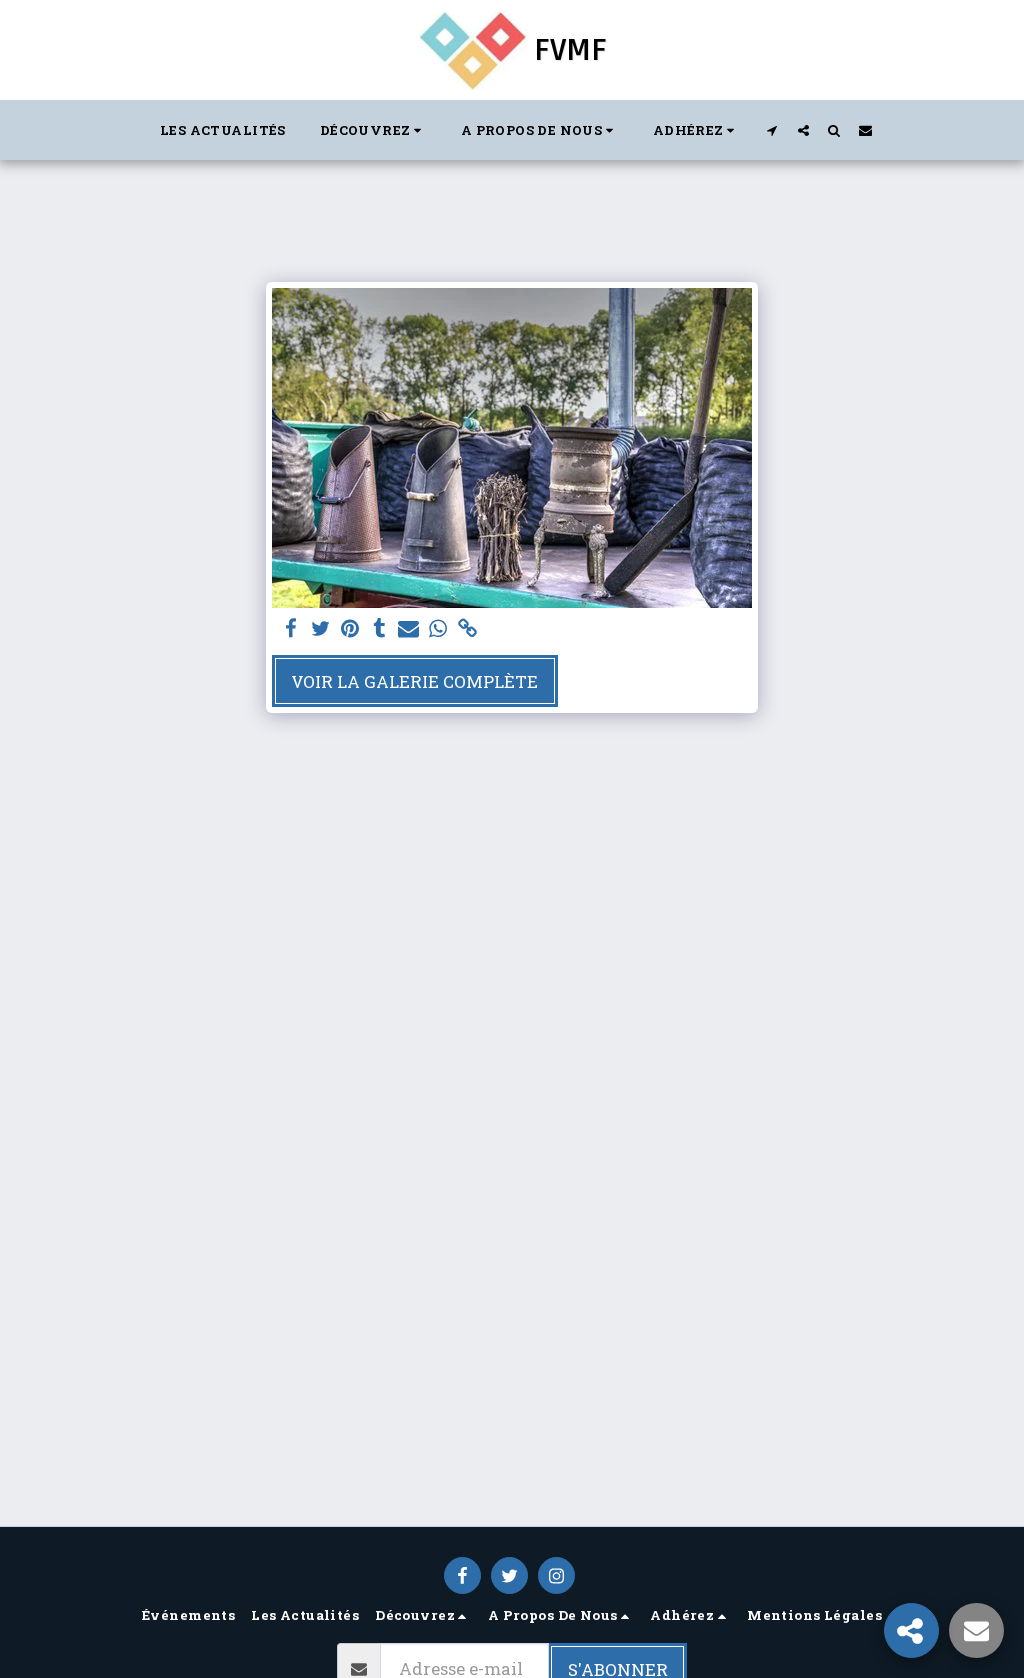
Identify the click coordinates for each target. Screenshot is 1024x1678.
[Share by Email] (408, 629)
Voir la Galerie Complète (414, 681)
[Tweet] (320, 629)
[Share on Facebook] (290, 629)
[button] (373, 130)
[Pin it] (349, 629)
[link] (467, 629)
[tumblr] (379, 629)
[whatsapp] (437, 629)
